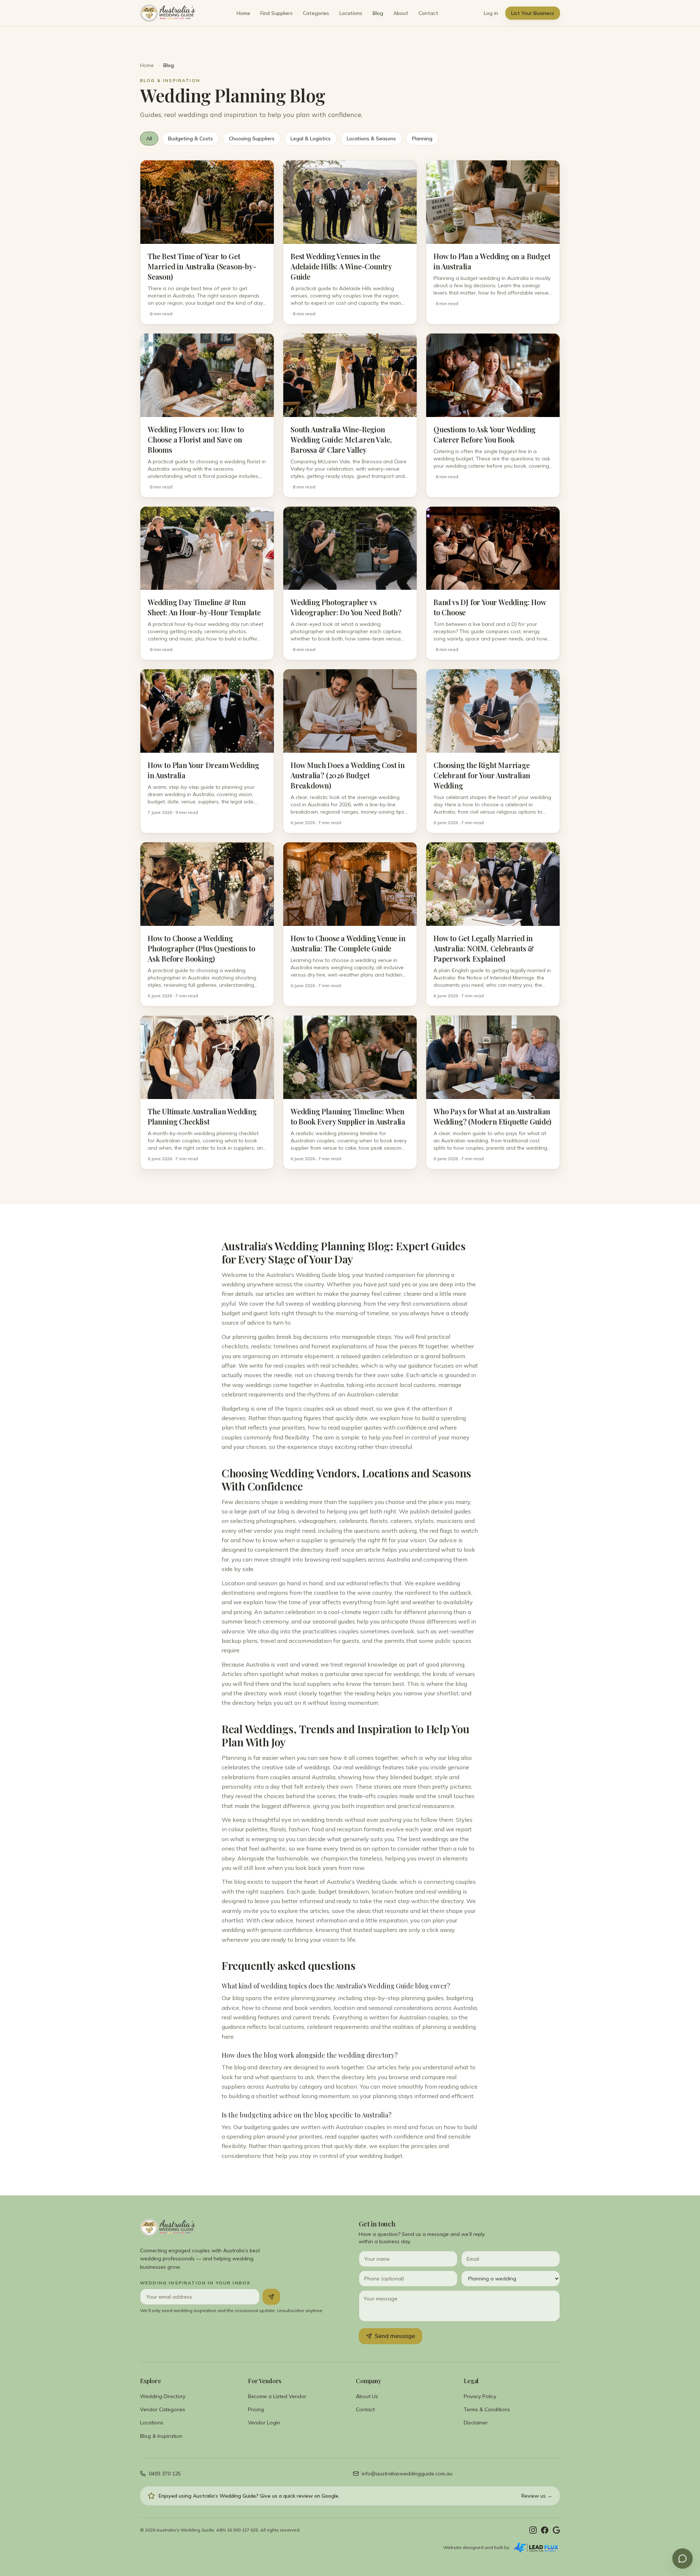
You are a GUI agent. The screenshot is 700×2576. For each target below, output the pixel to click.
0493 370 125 (165, 2474)
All (149, 139)
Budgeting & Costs (190, 139)
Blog (378, 13)
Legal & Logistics (311, 139)
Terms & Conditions (487, 2409)
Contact (428, 13)
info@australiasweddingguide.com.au (407, 2474)
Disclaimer (476, 2423)
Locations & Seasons (371, 139)
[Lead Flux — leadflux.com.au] (536, 2548)
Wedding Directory (163, 2396)
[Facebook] (545, 2530)
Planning (422, 139)
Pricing (256, 2409)
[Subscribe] (271, 2297)
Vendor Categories (163, 2409)
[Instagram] (533, 2530)
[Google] (556, 2530)
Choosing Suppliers (252, 139)
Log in (491, 13)
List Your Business (533, 13)
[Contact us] (682, 2559)
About (401, 13)
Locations (351, 13)
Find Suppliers (277, 13)
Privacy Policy (480, 2396)
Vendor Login (264, 2423)
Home (243, 13)
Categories (316, 13)
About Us (367, 2396)
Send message (395, 2336)
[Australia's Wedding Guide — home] (168, 13)
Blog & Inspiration (161, 2436)
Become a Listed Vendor (277, 2396)
